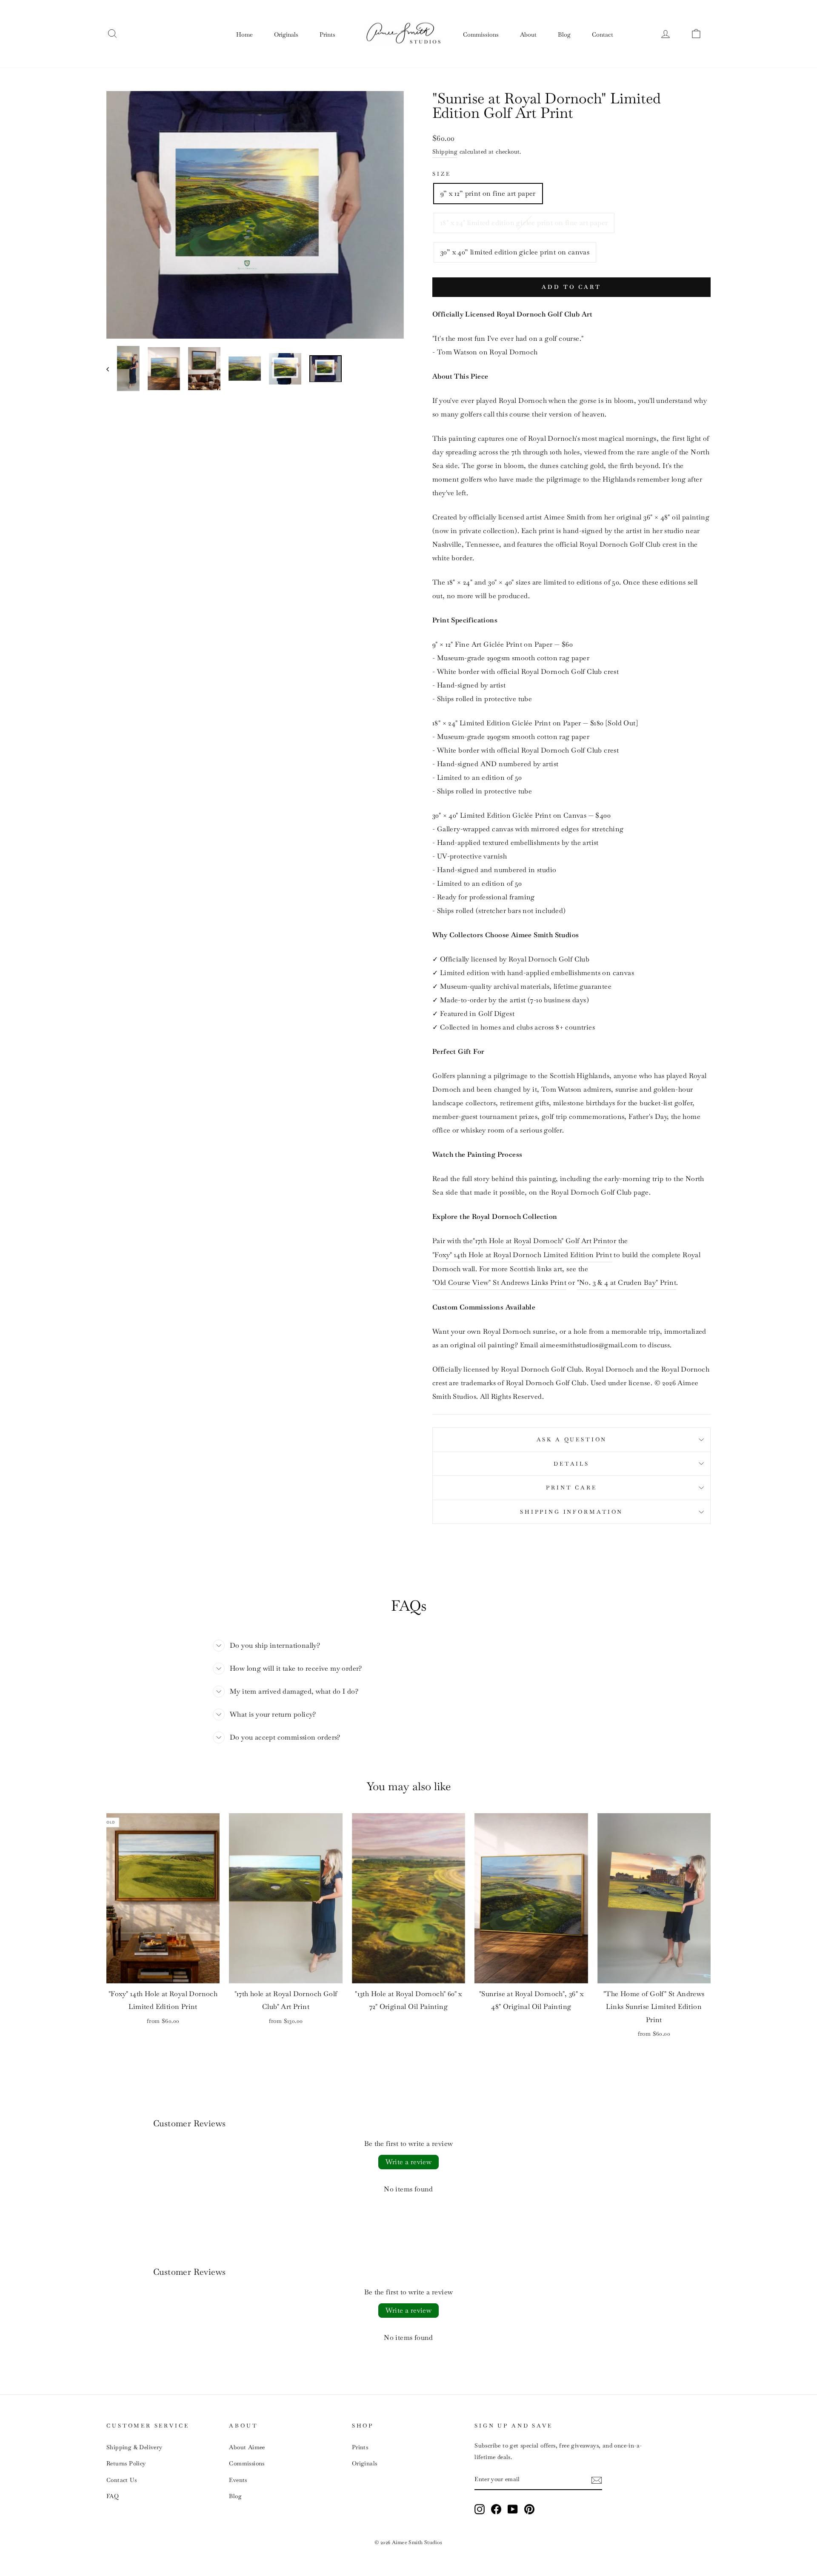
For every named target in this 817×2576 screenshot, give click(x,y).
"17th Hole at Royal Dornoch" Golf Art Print (541, 1241)
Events (238, 2480)
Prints (327, 34)
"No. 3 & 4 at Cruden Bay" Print (627, 1282)
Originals (286, 34)
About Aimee (247, 2447)
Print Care (571, 1488)
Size (441, 174)
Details (571, 1464)
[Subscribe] (597, 2480)
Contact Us (121, 2480)
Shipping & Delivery (134, 2447)
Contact (603, 34)
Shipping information (571, 1512)
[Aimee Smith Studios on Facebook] (496, 2509)
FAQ (113, 2496)
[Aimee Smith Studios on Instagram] (480, 2509)
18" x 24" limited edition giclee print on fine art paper (524, 223)
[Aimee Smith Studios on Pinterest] (529, 2509)
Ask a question (572, 1439)
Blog (564, 34)
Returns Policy (126, 2463)
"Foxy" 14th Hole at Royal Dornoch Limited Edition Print (522, 1255)
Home (244, 34)
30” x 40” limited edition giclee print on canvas (515, 252)
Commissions (481, 34)
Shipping (445, 151)
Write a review (409, 2162)
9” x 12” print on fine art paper (488, 193)
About (528, 34)
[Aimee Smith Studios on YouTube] (513, 2509)
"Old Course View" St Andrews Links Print (499, 1282)
